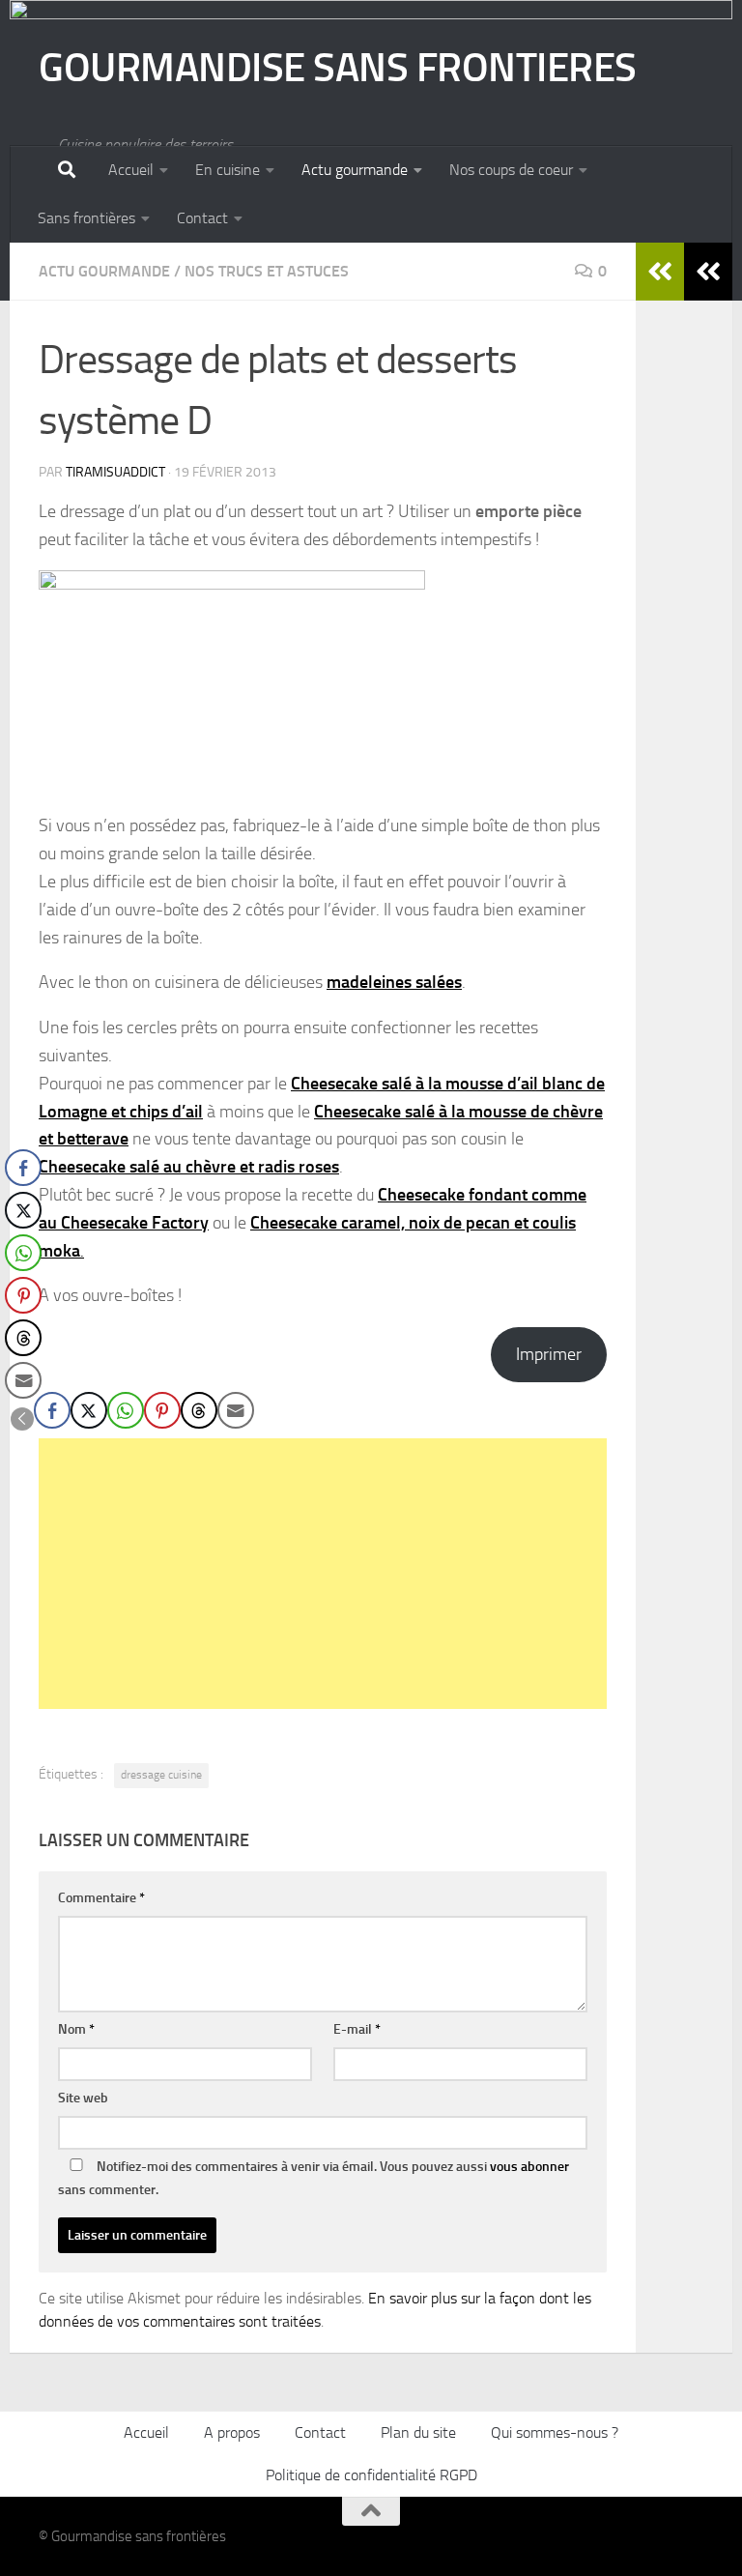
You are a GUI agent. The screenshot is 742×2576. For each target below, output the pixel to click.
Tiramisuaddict (115, 472)
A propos (232, 2432)
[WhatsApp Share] (126, 1410)
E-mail (357, 2029)
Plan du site (418, 2432)
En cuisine (228, 170)
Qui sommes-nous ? (555, 2432)
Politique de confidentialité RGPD (371, 2475)
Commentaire (101, 1898)
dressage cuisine (161, 1775)
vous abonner (529, 2167)
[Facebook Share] (52, 1410)
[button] (22, 1419)
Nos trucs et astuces (267, 271)
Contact (202, 218)
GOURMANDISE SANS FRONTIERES (338, 68)
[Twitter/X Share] (89, 1410)
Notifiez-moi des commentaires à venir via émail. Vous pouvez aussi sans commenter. (314, 2178)
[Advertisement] (323, 1574)
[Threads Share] (199, 1410)
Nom (76, 2029)
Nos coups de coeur (511, 170)
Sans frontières (86, 218)
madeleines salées (394, 982)
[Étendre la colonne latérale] (708, 272)
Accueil (131, 170)
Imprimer (549, 1354)
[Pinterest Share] (162, 1410)
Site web (83, 2098)
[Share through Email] (236, 1410)
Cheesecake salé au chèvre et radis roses (189, 1167)
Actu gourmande (355, 170)
